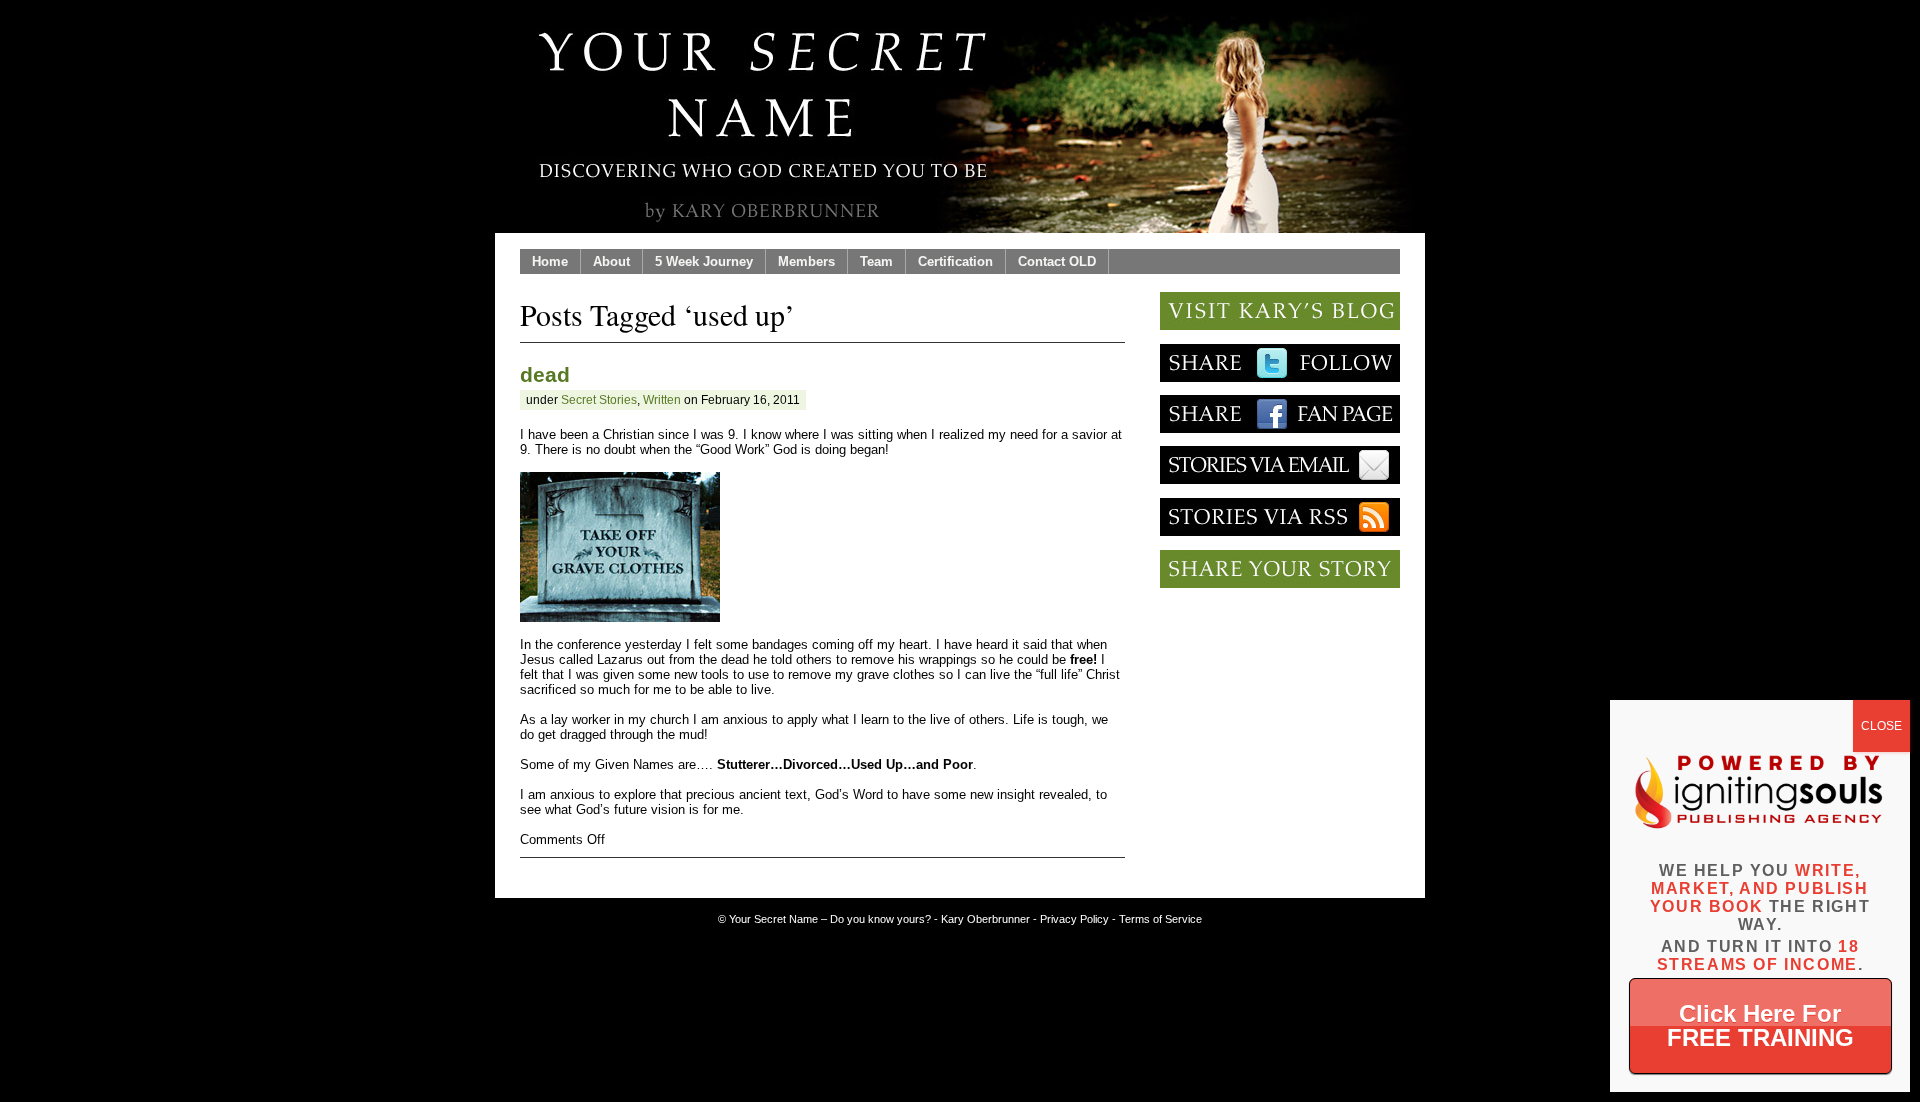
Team (876, 261)
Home (550, 261)
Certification (955, 261)
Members (806, 261)
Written (662, 400)
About (611, 261)
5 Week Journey (704, 261)
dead (545, 374)
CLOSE (1881, 726)
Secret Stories (599, 400)
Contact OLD (1057, 261)
